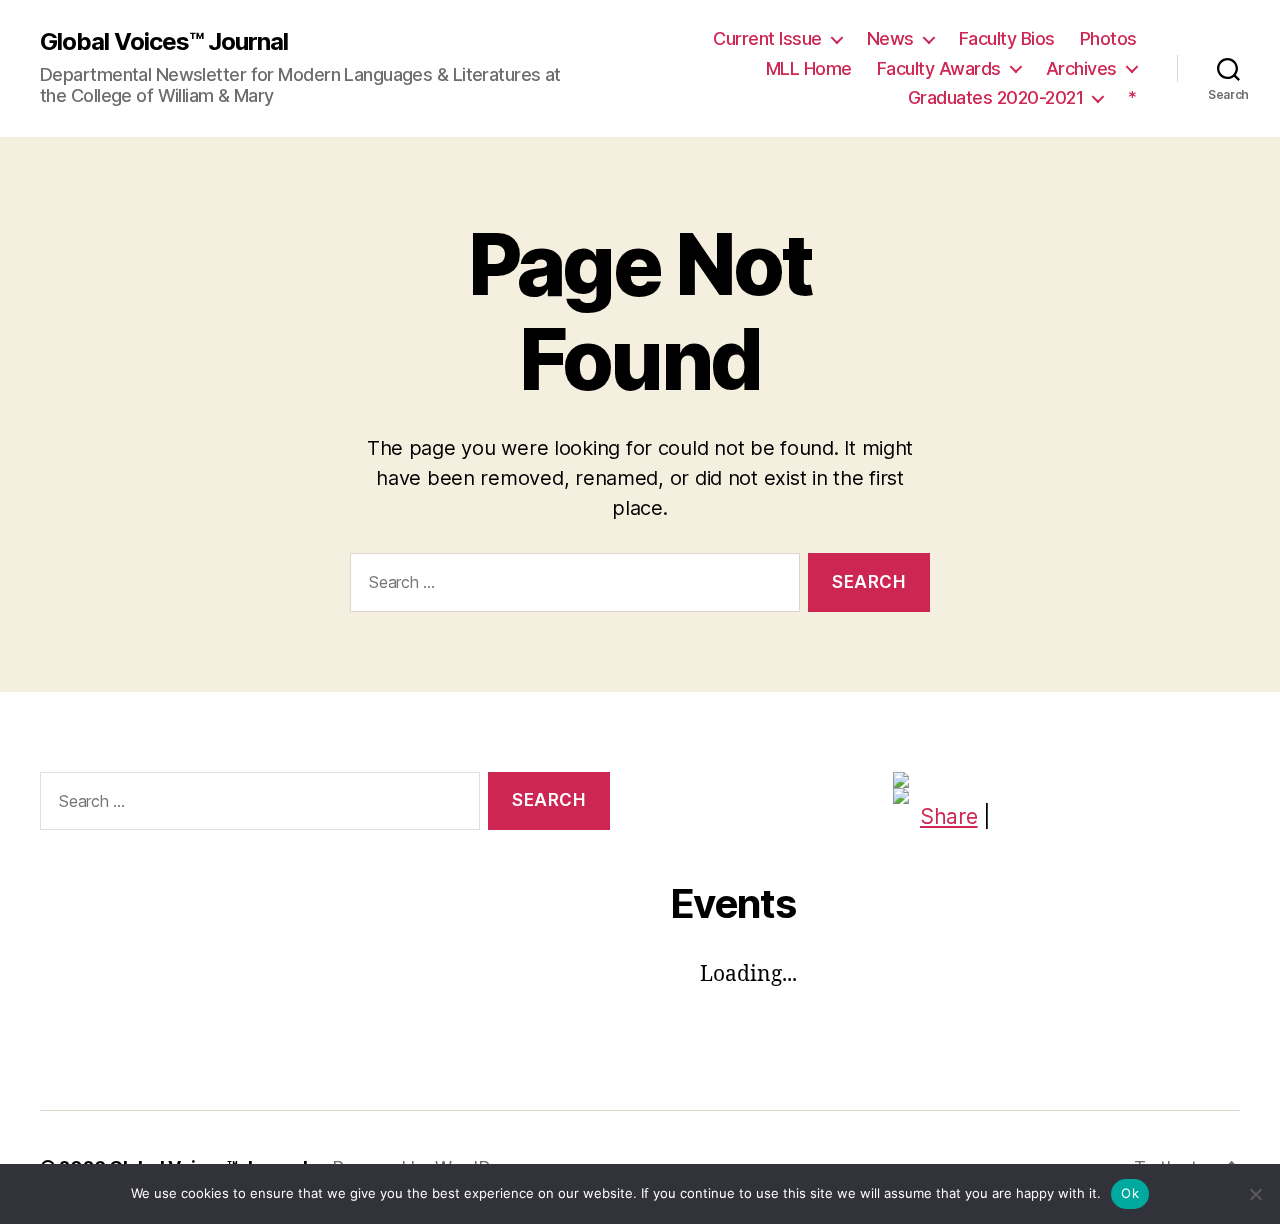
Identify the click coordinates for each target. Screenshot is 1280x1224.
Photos (1108, 38)
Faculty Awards (939, 68)
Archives (1081, 68)
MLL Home (809, 68)
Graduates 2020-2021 (996, 97)
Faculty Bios (1007, 38)
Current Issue (767, 38)
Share (949, 816)
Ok (1130, 1193)
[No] (1255, 1194)
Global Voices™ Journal (164, 42)
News (890, 38)
